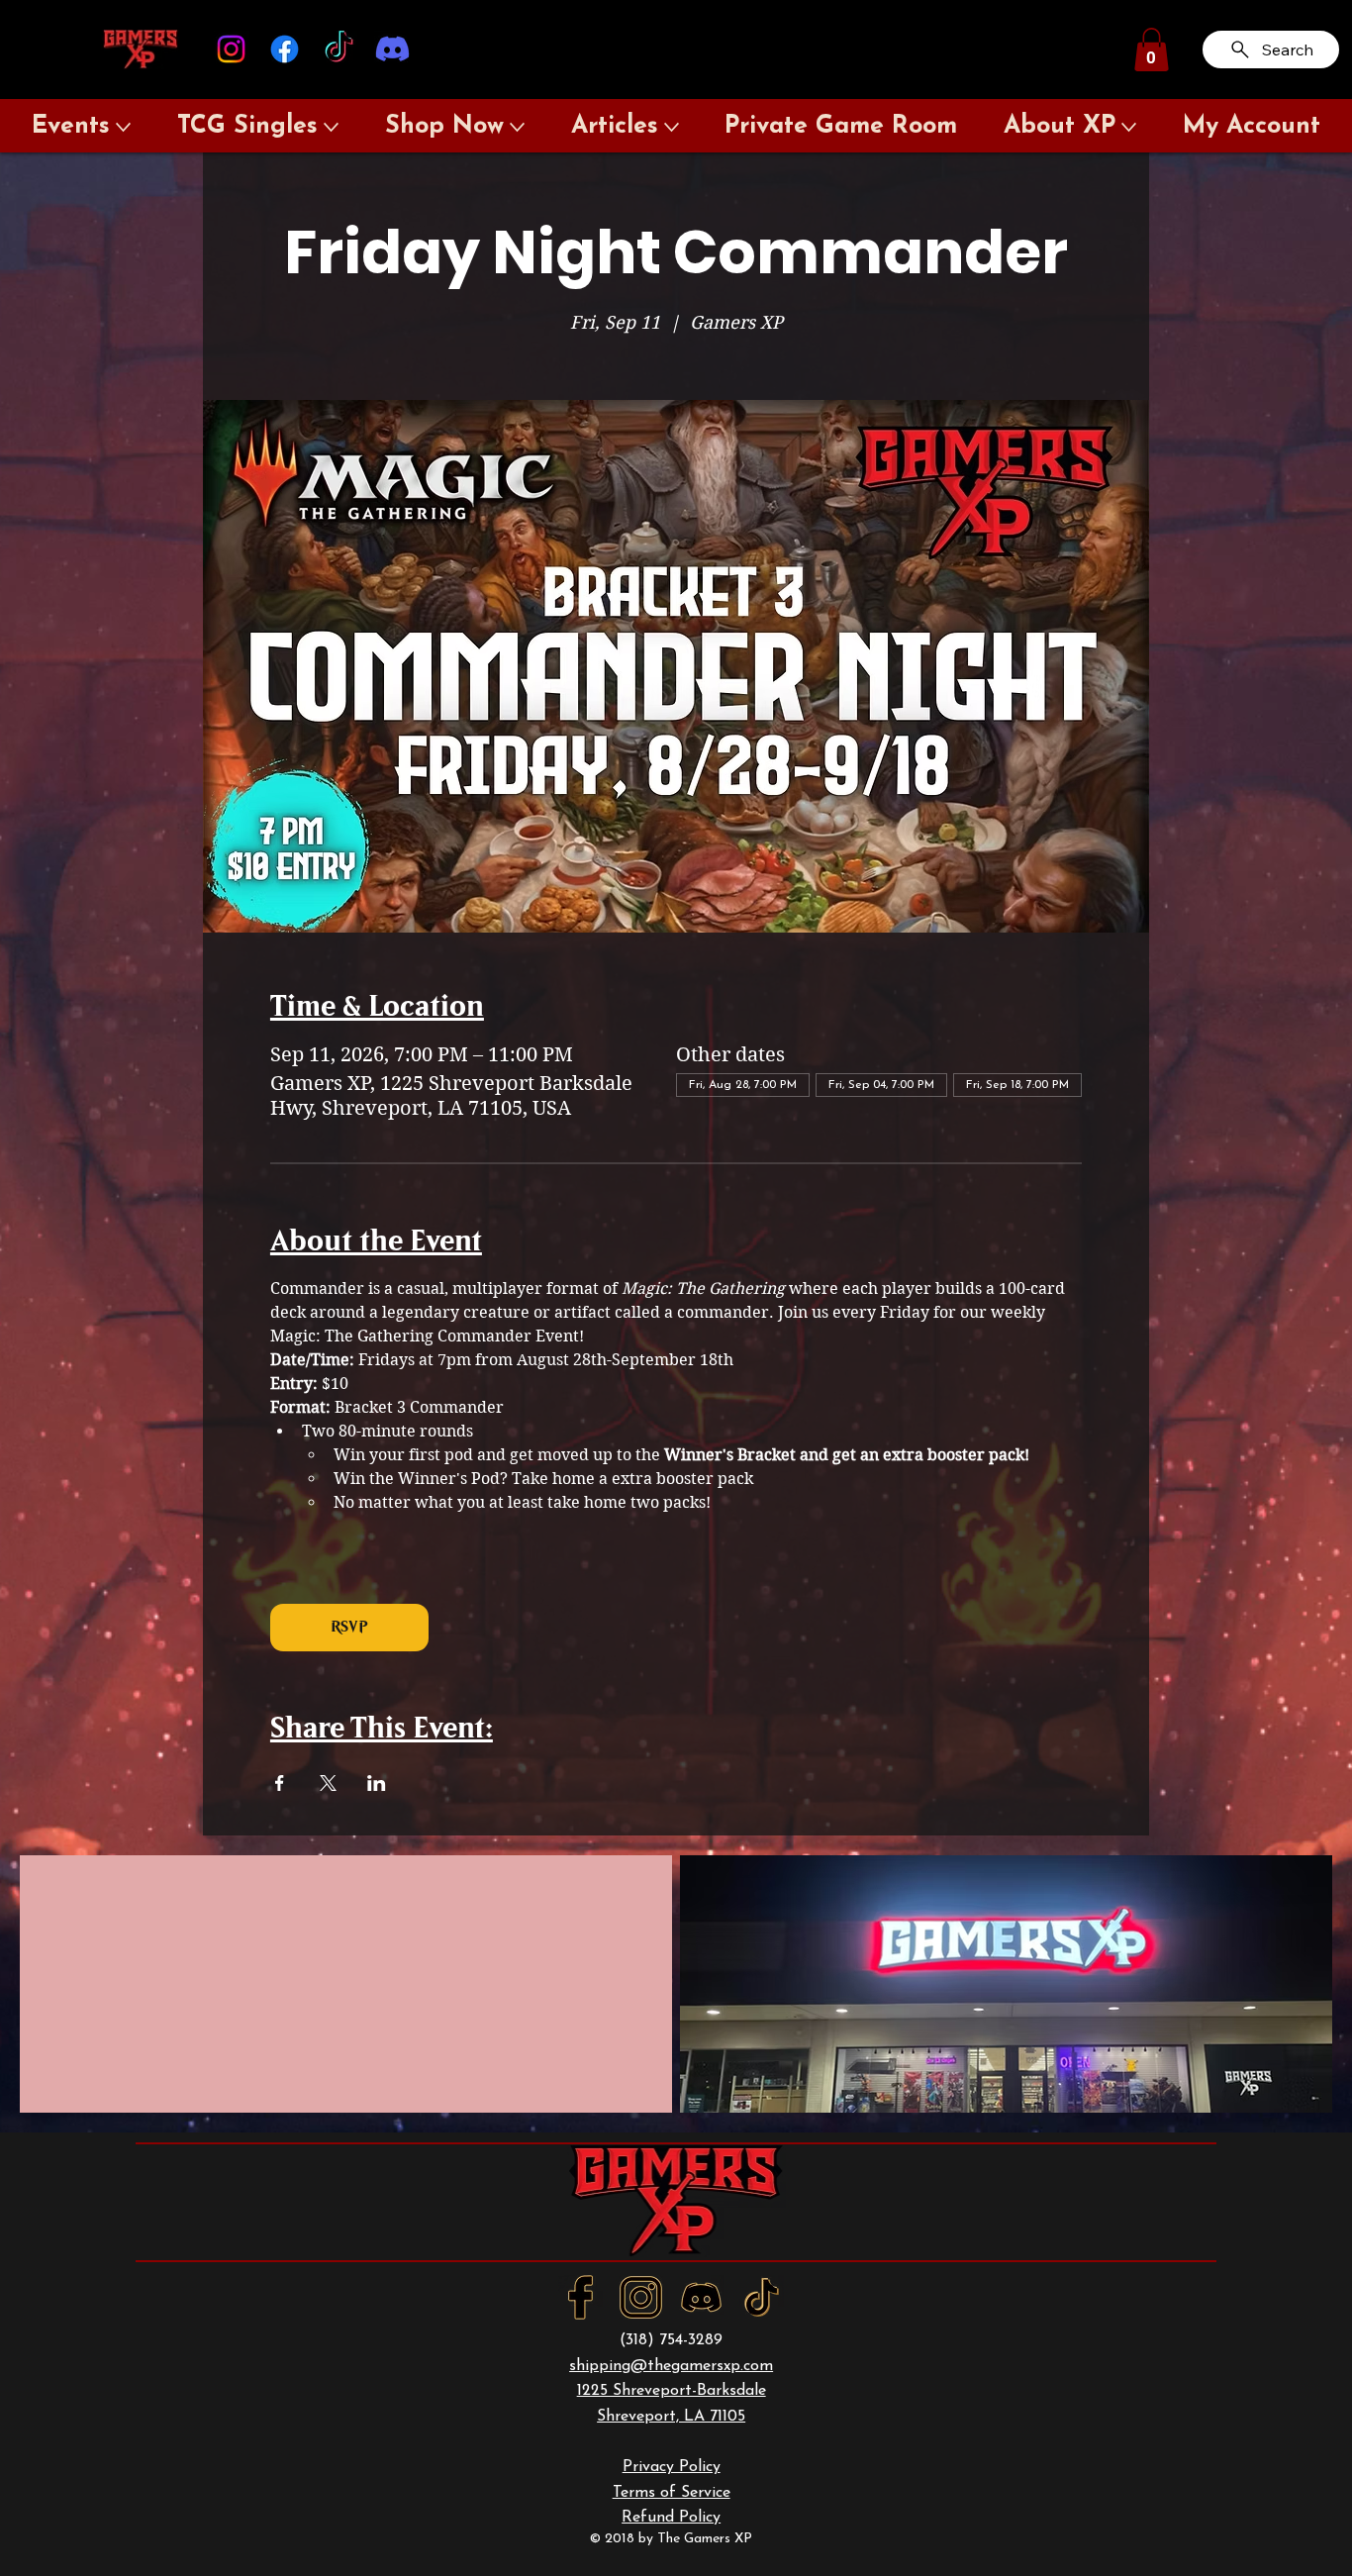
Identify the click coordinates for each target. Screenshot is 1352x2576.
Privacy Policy (672, 2467)
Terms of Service (672, 2493)
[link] (1152, 50)
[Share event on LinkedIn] (377, 1783)
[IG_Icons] (641, 2297)
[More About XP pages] (1129, 127)
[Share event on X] (328, 1783)
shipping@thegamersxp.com (671, 2366)
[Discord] (392, 49)
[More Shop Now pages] (517, 127)
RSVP (349, 1627)
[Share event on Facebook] (280, 1783)
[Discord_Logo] (701, 2297)
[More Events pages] (123, 127)
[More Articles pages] (672, 127)
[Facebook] (285, 49)
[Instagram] (231, 49)
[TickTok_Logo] (762, 2297)
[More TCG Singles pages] (331, 127)
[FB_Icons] (580, 2297)
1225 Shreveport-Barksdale (672, 2391)
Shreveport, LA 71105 (671, 2417)
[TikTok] (339, 49)
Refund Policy (671, 2518)
